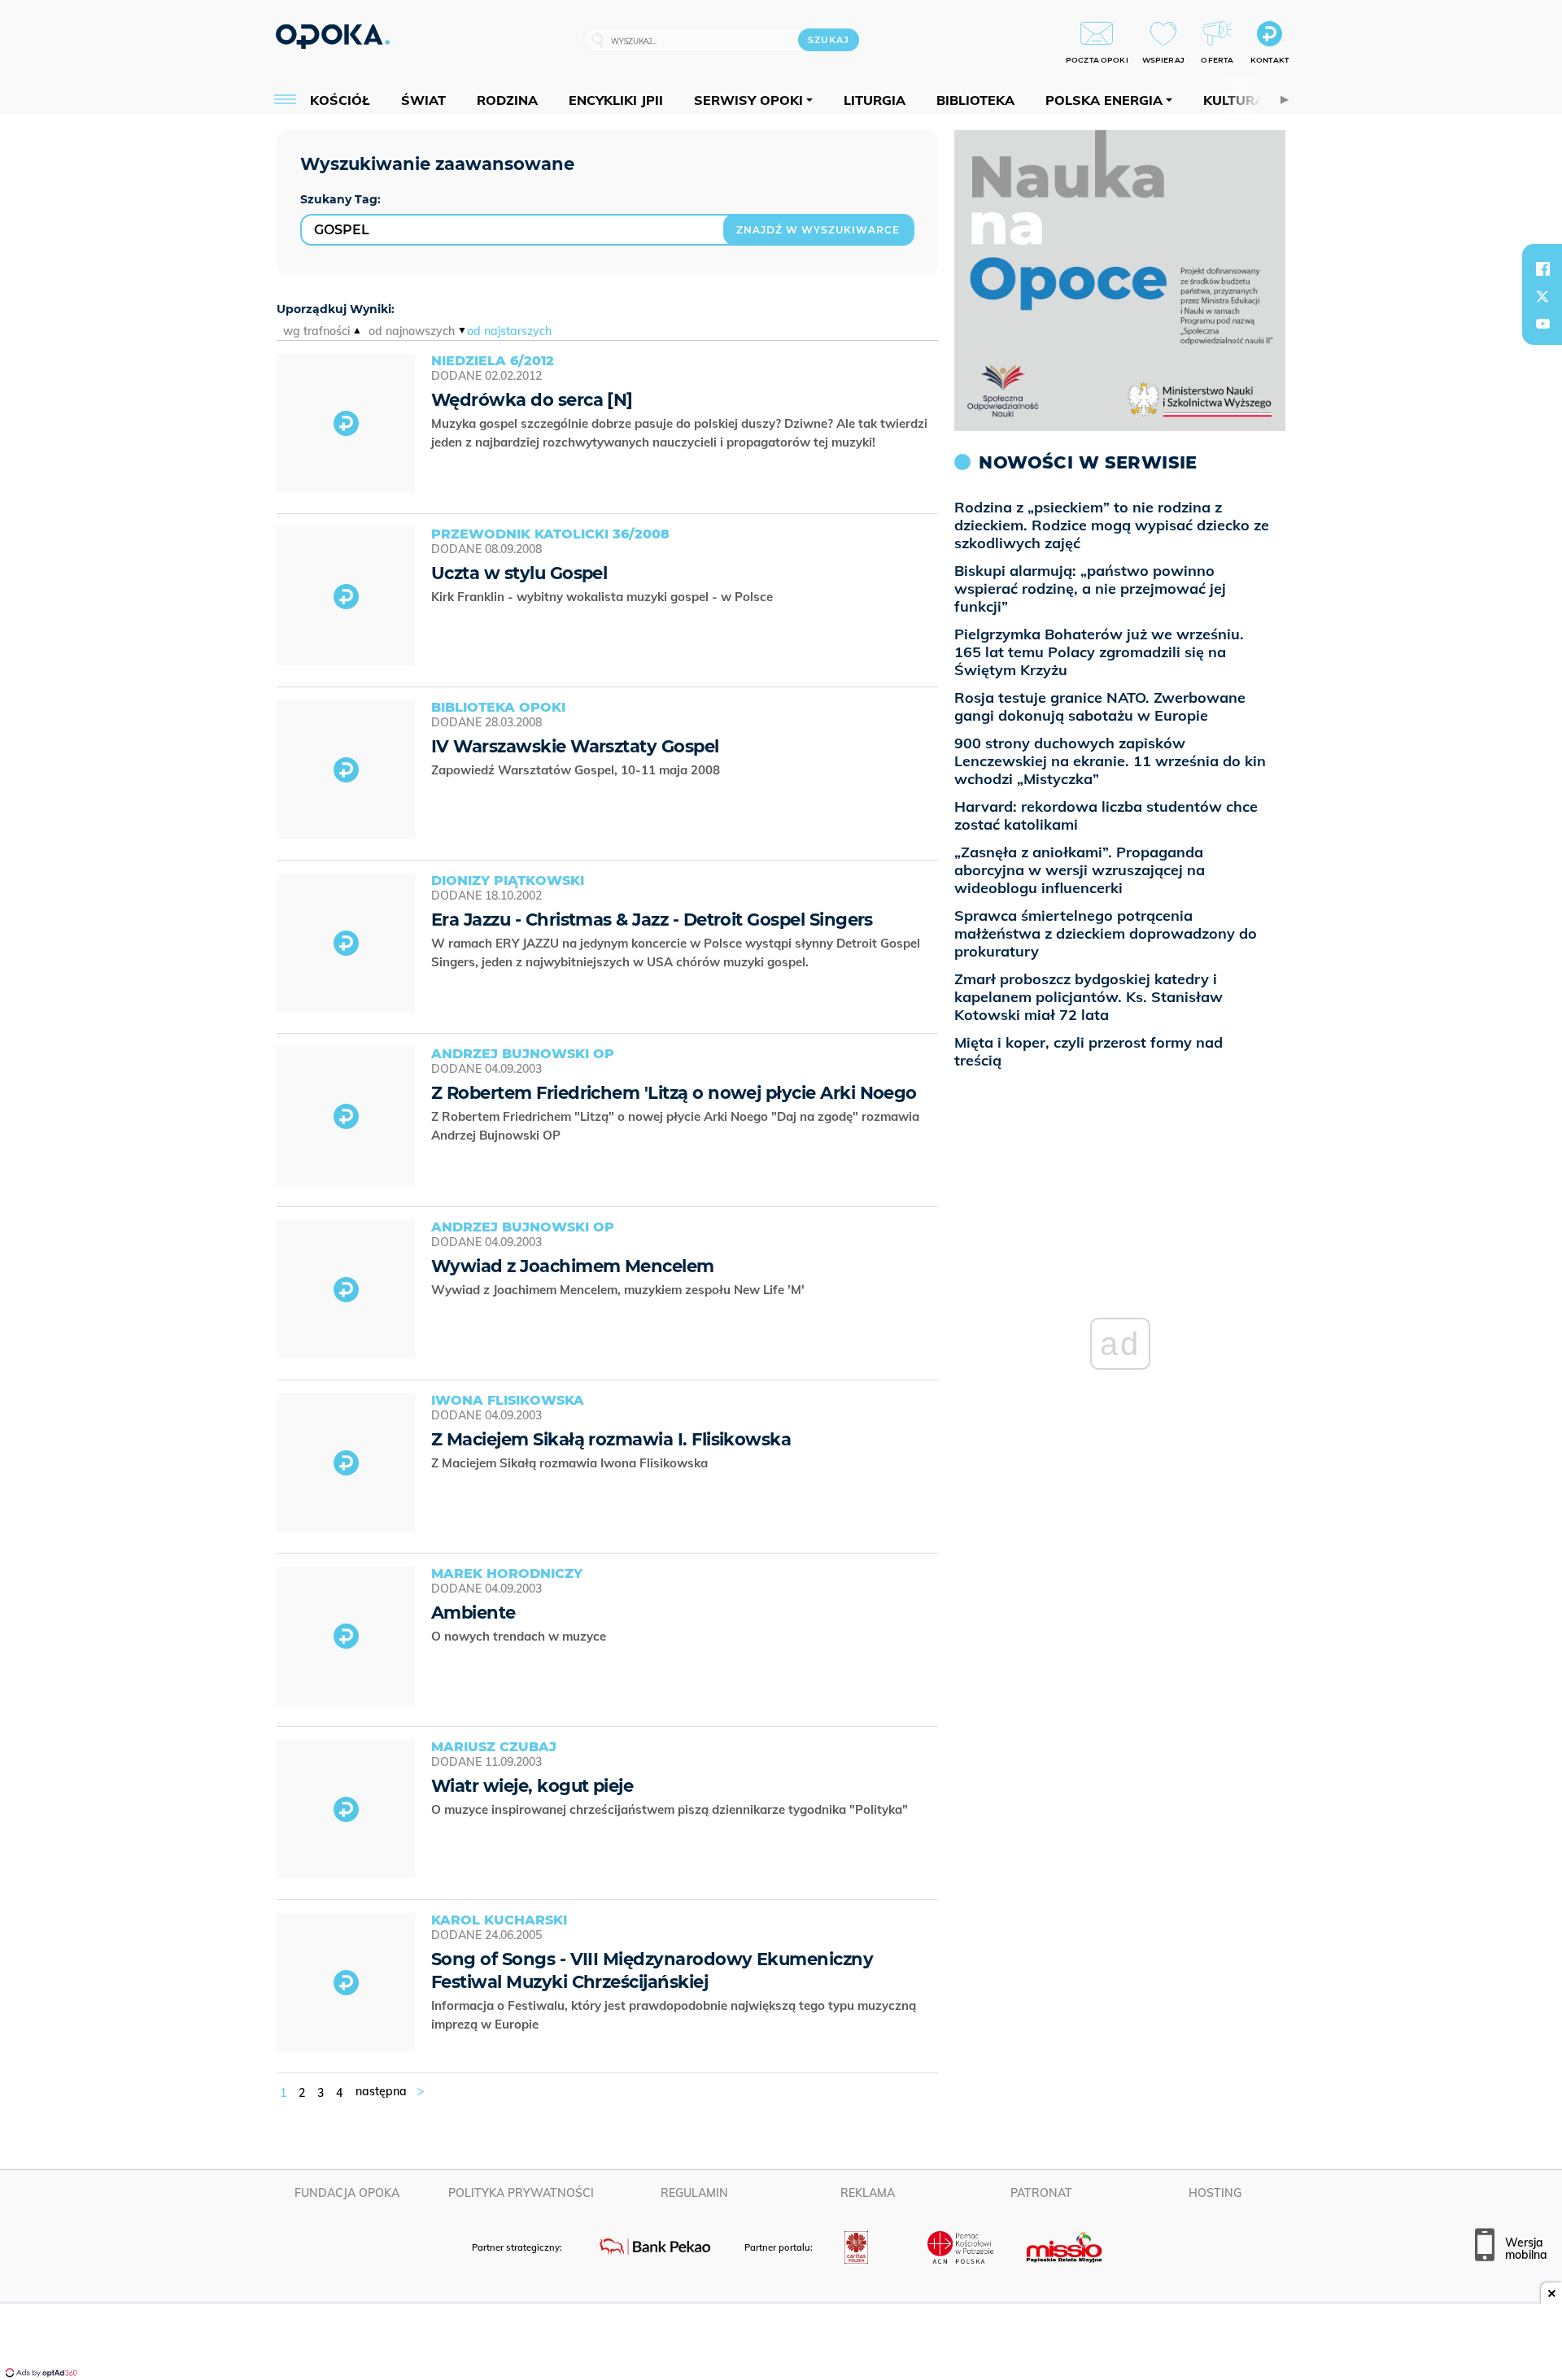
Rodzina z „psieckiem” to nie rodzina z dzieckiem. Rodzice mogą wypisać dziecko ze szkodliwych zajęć (1112, 525)
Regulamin (694, 2193)
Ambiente (473, 1613)
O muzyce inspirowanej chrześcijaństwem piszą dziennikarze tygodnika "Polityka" (671, 1809)
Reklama (868, 2193)
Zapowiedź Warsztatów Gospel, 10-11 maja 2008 (577, 770)
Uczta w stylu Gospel (519, 573)
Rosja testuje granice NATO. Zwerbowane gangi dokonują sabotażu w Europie (1100, 706)
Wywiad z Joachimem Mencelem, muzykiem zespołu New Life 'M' (620, 1290)
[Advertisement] (781, 2343)
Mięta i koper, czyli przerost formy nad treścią (1089, 1051)
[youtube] (1542, 324)
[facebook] (1542, 268)
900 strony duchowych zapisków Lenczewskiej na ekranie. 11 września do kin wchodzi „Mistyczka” (1110, 761)
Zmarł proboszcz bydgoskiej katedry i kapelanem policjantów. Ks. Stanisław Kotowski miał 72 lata (1089, 997)
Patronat (1041, 2193)
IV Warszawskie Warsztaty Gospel (575, 746)
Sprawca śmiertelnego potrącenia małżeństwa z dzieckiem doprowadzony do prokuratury (1106, 933)
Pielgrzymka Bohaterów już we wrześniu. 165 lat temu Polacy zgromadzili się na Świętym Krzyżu (1099, 652)
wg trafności (316, 331)
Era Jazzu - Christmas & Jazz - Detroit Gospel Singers (652, 920)
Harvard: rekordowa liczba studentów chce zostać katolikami (1106, 815)
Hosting (1215, 2193)
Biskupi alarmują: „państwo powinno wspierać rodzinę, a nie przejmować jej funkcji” (1090, 588)
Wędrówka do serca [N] (532, 400)
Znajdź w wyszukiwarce (818, 230)
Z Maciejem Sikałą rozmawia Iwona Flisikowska (571, 1463)
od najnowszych (412, 331)
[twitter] (1542, 296)
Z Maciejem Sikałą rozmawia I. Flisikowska (611, 1439)
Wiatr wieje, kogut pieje (532, 1786)
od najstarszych (509, 331)
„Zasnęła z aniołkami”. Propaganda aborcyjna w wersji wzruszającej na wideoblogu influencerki (1080, 870)
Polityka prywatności (521, 2193)
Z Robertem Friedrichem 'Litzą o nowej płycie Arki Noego (674, 1093)
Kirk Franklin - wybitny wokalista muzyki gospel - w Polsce (604, 597)
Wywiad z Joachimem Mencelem (573, 1266)
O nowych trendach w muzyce (520, 1636)
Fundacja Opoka (347, 2193)
